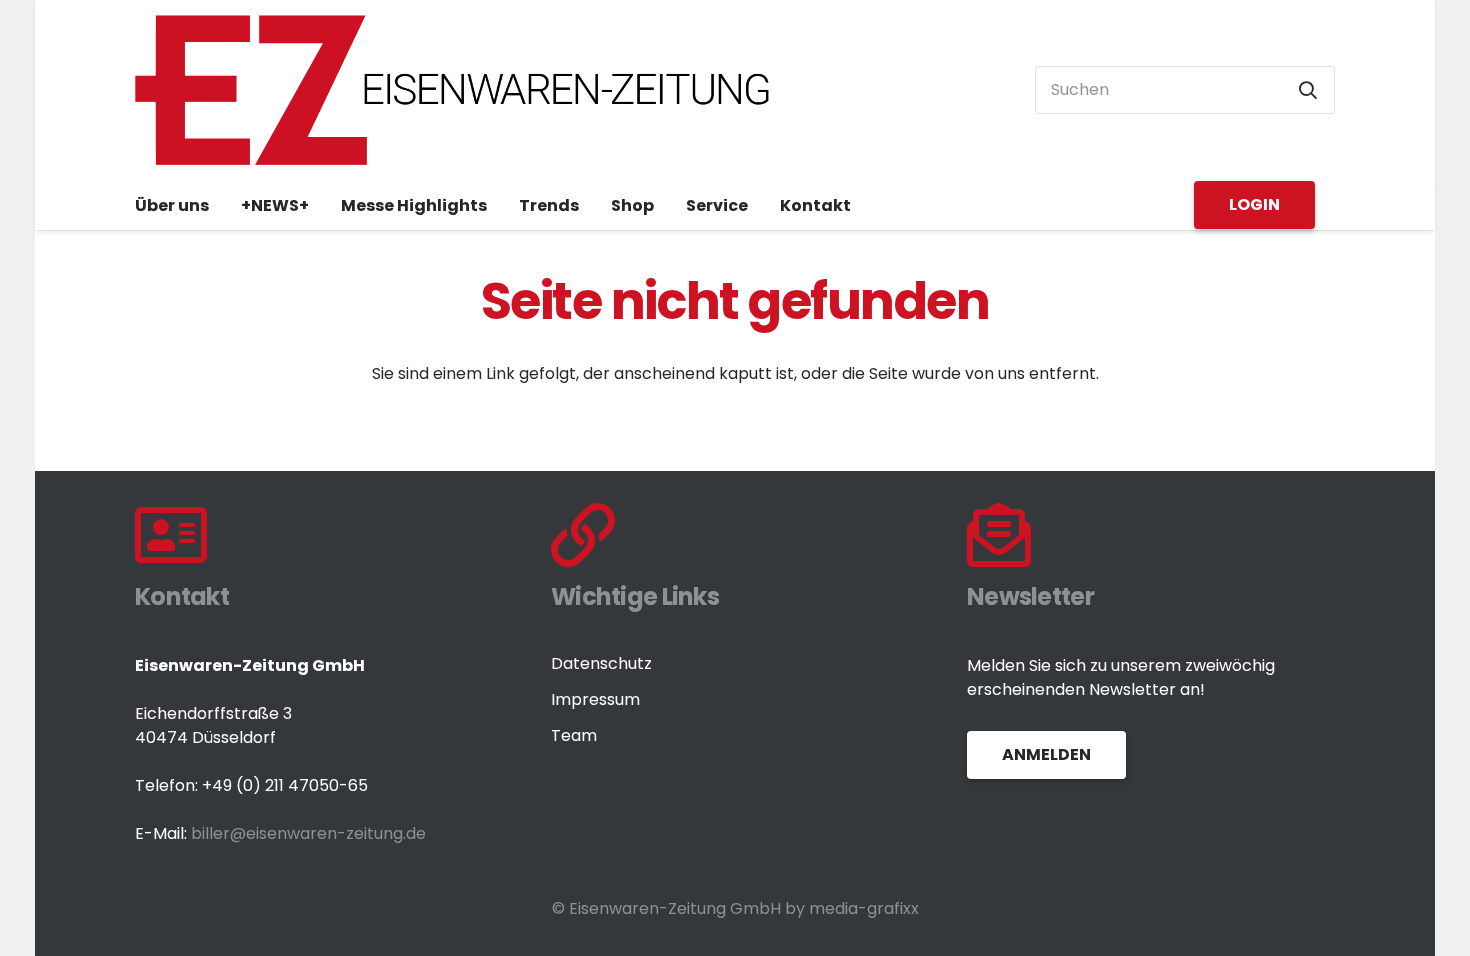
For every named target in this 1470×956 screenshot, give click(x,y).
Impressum (595, 699)
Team (574, 735)
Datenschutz (601, 663)
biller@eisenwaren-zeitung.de (308, 833)
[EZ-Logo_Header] (453, 90)
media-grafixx (864, 908)
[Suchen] (1308, 90)
